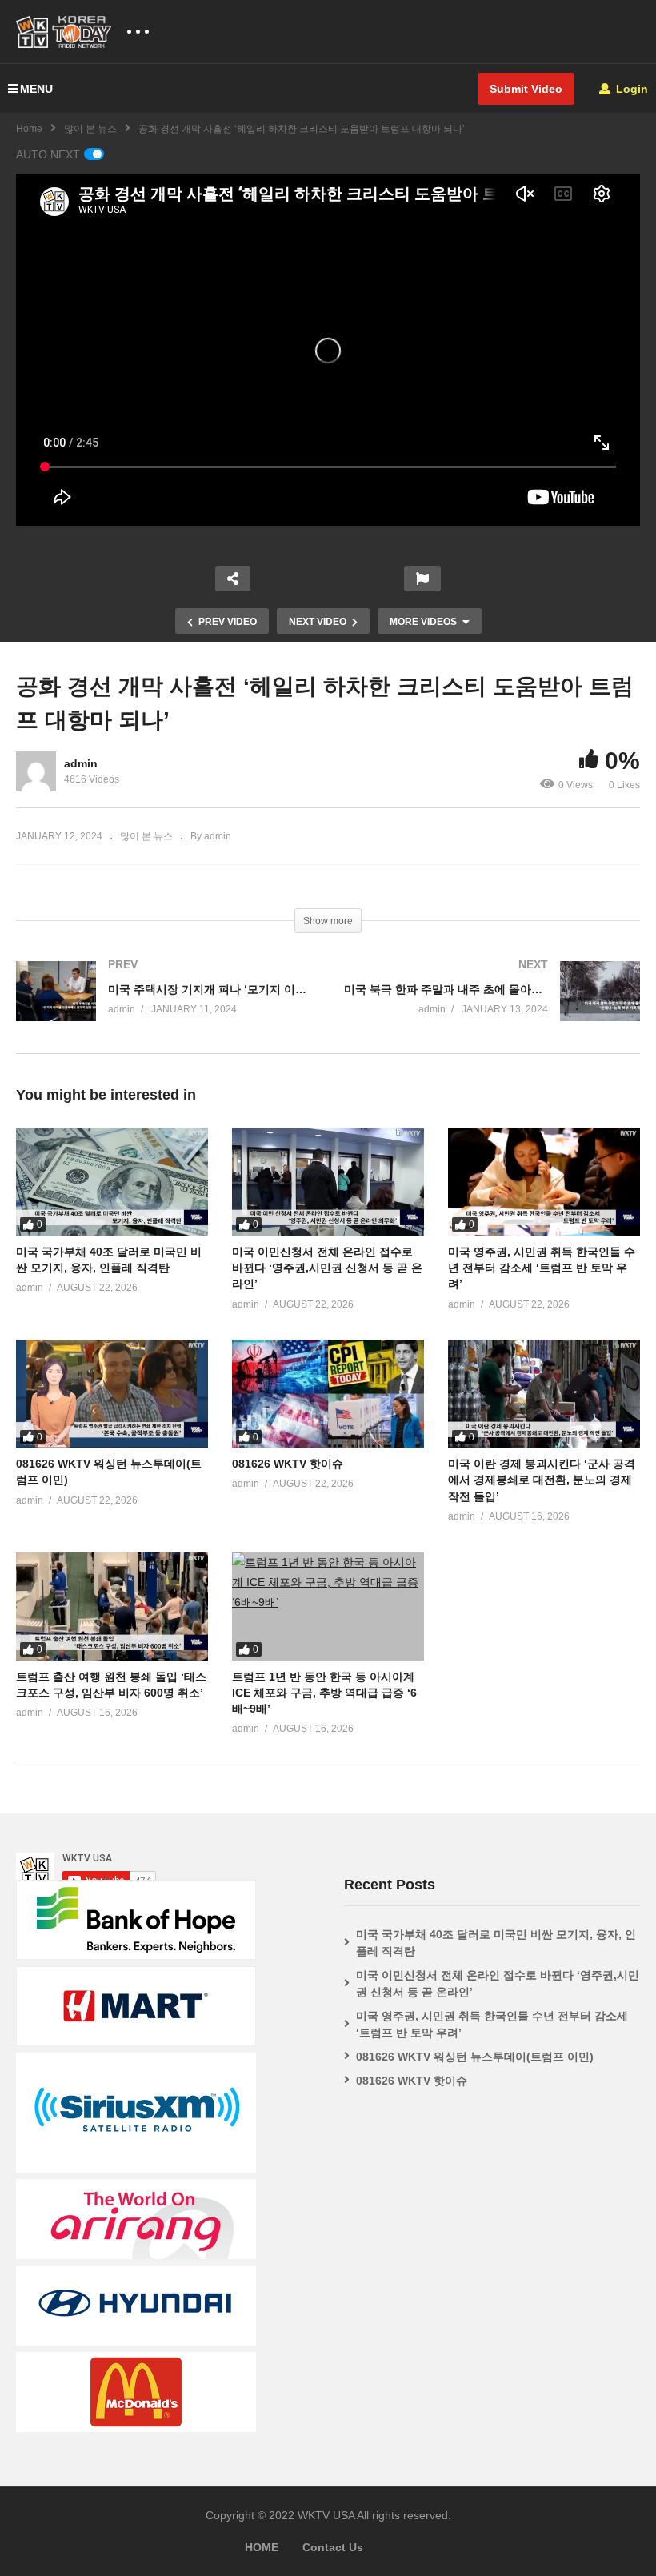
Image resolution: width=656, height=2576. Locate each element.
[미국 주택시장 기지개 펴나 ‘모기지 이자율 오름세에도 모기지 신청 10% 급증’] (164, 1007)
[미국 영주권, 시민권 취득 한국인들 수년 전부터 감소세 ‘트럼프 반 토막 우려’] (544, 1182)
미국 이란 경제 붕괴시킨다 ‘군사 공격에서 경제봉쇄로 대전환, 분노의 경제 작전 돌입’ (542, 1480)
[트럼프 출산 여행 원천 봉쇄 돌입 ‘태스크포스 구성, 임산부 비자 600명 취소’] (112, 1606)
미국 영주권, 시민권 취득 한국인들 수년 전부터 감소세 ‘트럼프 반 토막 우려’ (542, 1268)
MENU (36, 89)
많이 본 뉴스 (90, 129)
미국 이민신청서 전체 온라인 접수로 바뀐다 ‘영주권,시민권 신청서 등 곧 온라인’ (327, 1268)
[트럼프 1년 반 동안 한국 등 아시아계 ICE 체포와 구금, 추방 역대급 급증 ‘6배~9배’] (328, 1606)
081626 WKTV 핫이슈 (288, 1464)
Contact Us (333, 2547)
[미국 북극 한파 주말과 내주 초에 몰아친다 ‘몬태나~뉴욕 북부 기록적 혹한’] (492, 1007)
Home (29, 129)
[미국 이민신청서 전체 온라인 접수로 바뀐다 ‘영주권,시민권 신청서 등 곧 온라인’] (328, 1182)
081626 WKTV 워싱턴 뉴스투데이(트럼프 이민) (475, 2057)
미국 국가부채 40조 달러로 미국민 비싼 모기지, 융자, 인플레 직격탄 (496, 1943)
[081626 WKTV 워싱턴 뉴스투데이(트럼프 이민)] (112, 1394)
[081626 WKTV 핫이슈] (328, 1394)
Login (630, 89)
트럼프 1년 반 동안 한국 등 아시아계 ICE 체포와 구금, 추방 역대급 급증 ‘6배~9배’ (324, 1693)
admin (81, 763)
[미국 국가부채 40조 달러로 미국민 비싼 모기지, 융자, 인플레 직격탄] (112, 1182)
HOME (262, 2547)
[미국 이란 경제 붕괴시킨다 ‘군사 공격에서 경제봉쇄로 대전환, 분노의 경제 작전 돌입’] (544, 1394)
